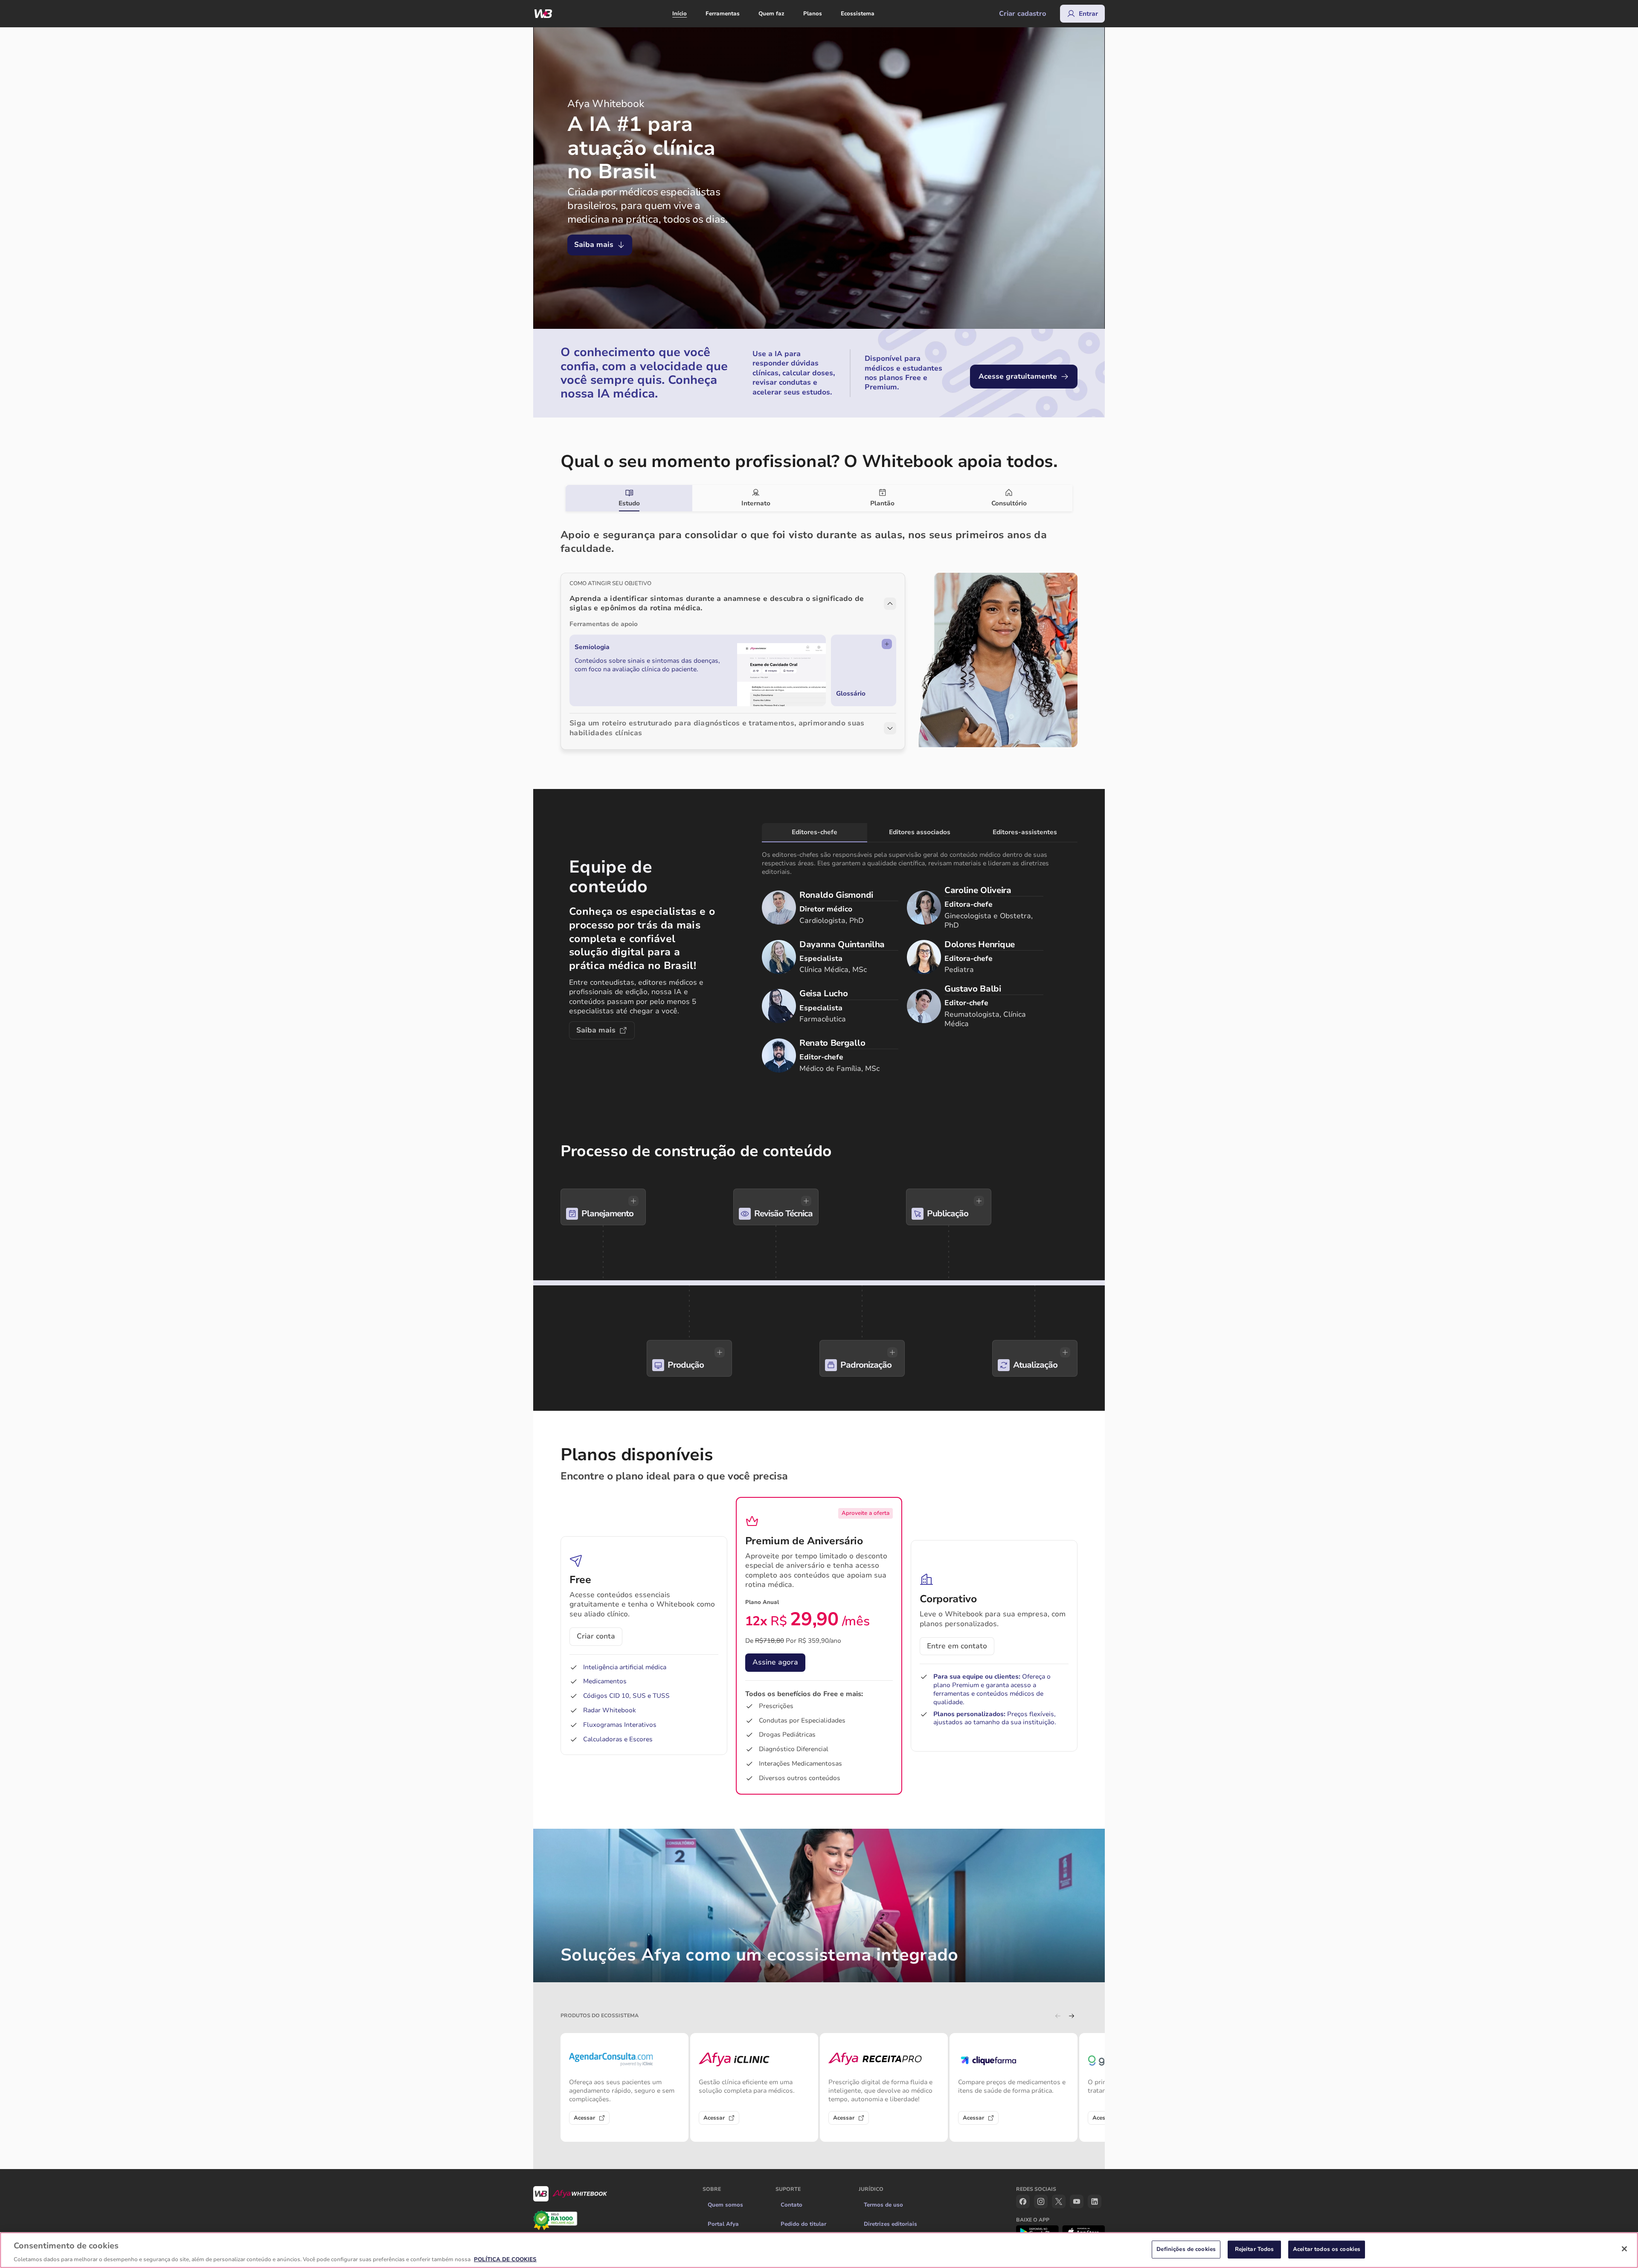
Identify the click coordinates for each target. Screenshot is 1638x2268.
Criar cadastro (1023, 14)
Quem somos (725, 2205)
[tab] (629, 498)
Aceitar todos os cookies (1327, 2249)
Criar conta (596, 1636)
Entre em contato (957, 1646)
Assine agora (775, 1662)
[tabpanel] (819, 630)
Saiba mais (594, 245)
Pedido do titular (803, 2224)
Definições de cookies (1186, 2249)
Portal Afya (723, 2224)
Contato (791, 2205)
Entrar (1088, 14)
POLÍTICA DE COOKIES (505, 2259)
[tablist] (819, 498)
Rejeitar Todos (1255, 2249)
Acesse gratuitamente (1018, 376)
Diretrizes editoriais (890, 2224)
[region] (819, 2250)
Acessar (584, 2118)
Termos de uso (883, 2205)
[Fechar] (1624, 2249)
